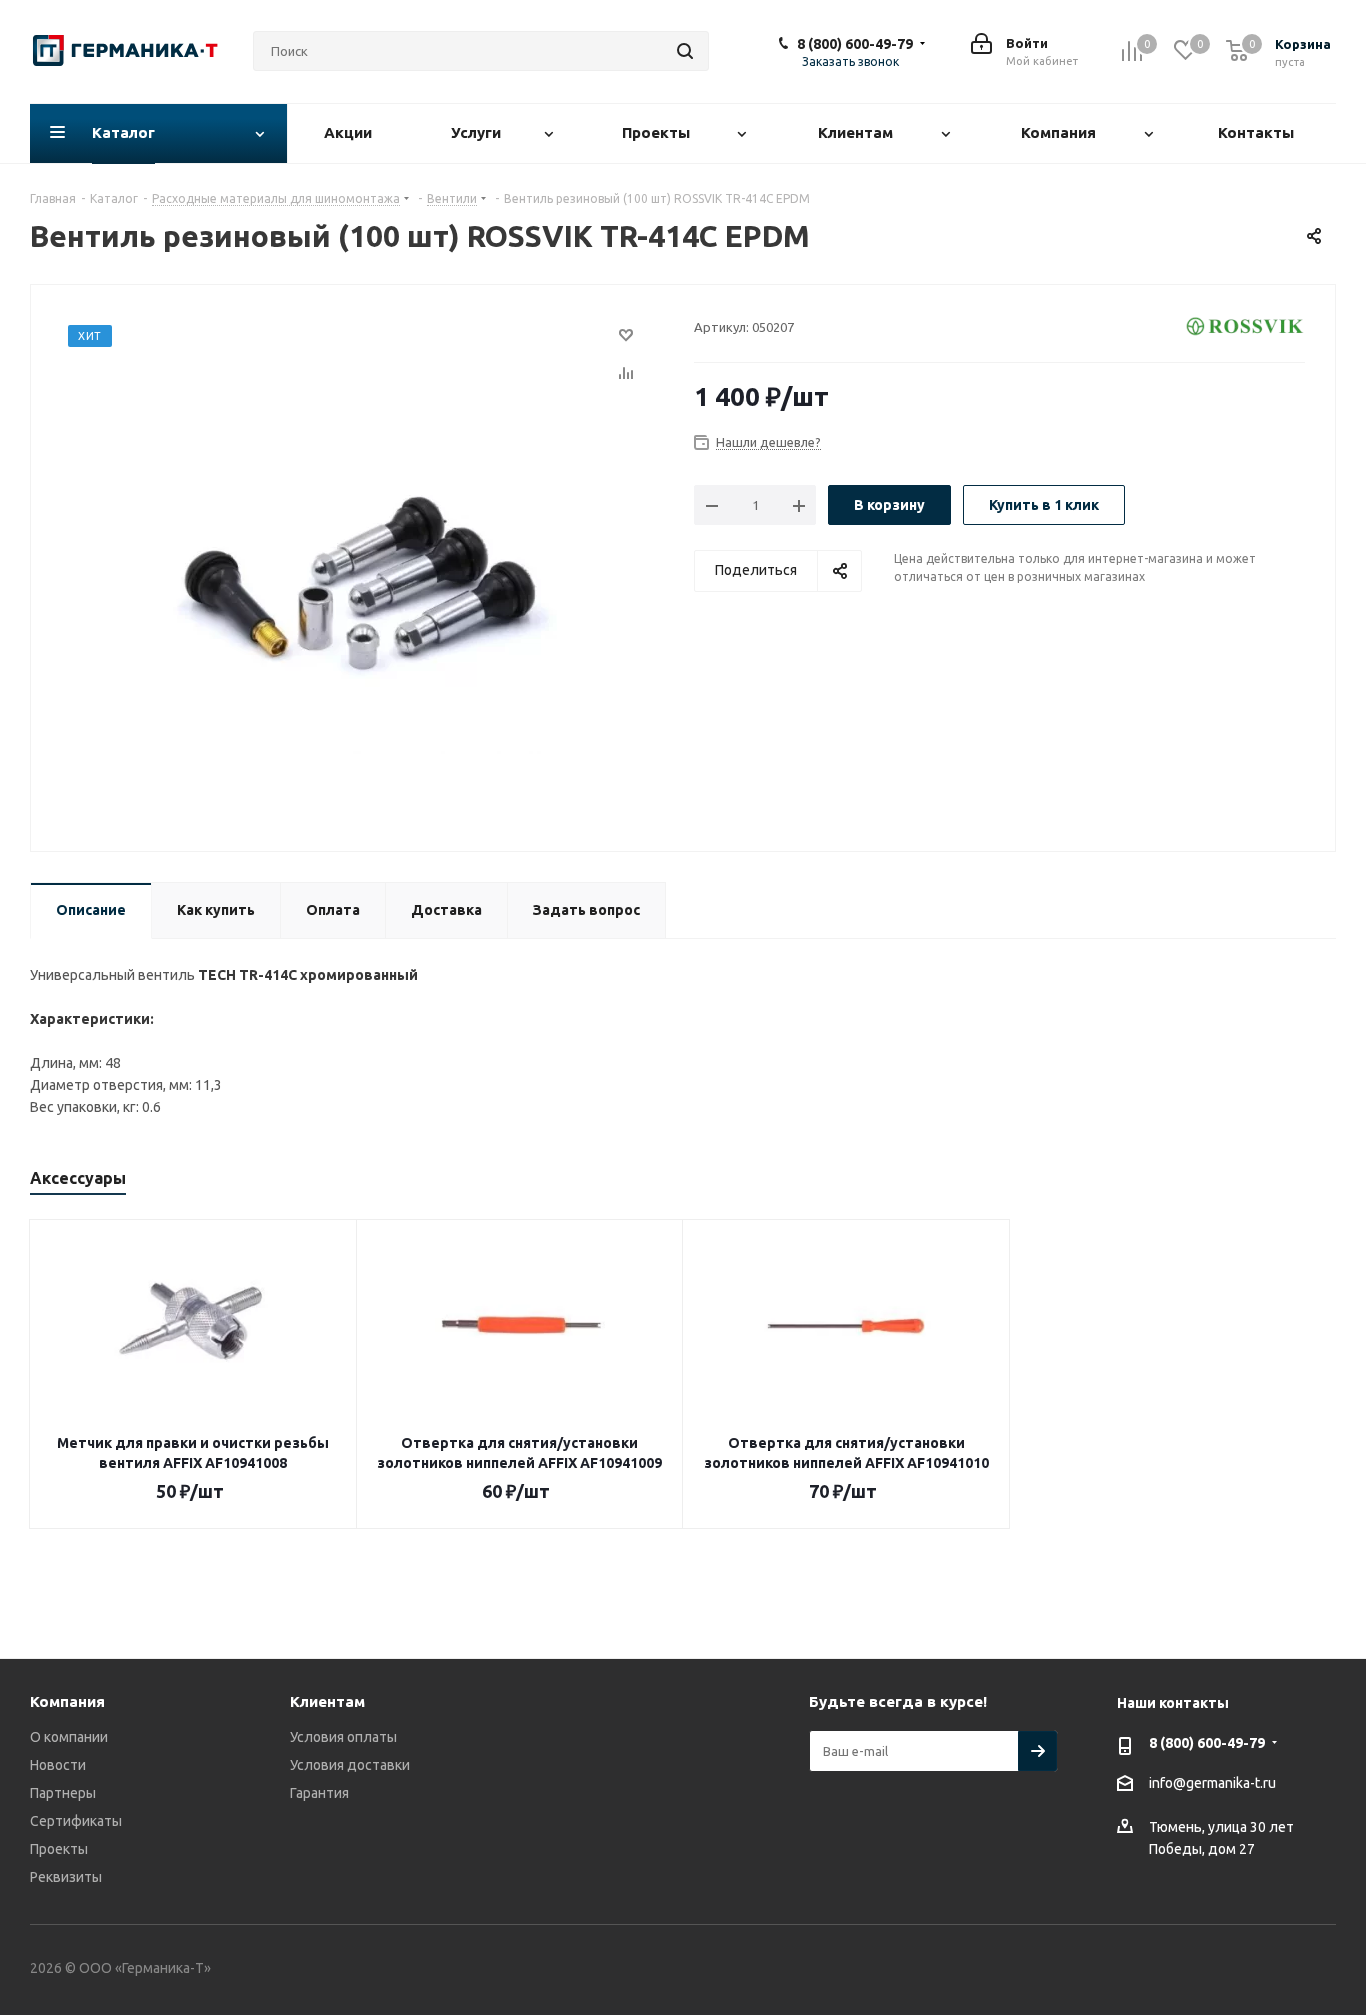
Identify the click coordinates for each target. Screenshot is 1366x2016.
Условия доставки (350, 1765)
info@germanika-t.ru (1212, 1783)
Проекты (59, 1849)
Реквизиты (66, 1877)
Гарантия (319, 1793)
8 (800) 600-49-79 (855, 44)
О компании (69, 1737)
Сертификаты (76, 1821)
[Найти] (685, 51)
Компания (67, 1701)
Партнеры (63, 1793)
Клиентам (327, 1701)
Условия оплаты (343, 1737)
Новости (58, 1765)
